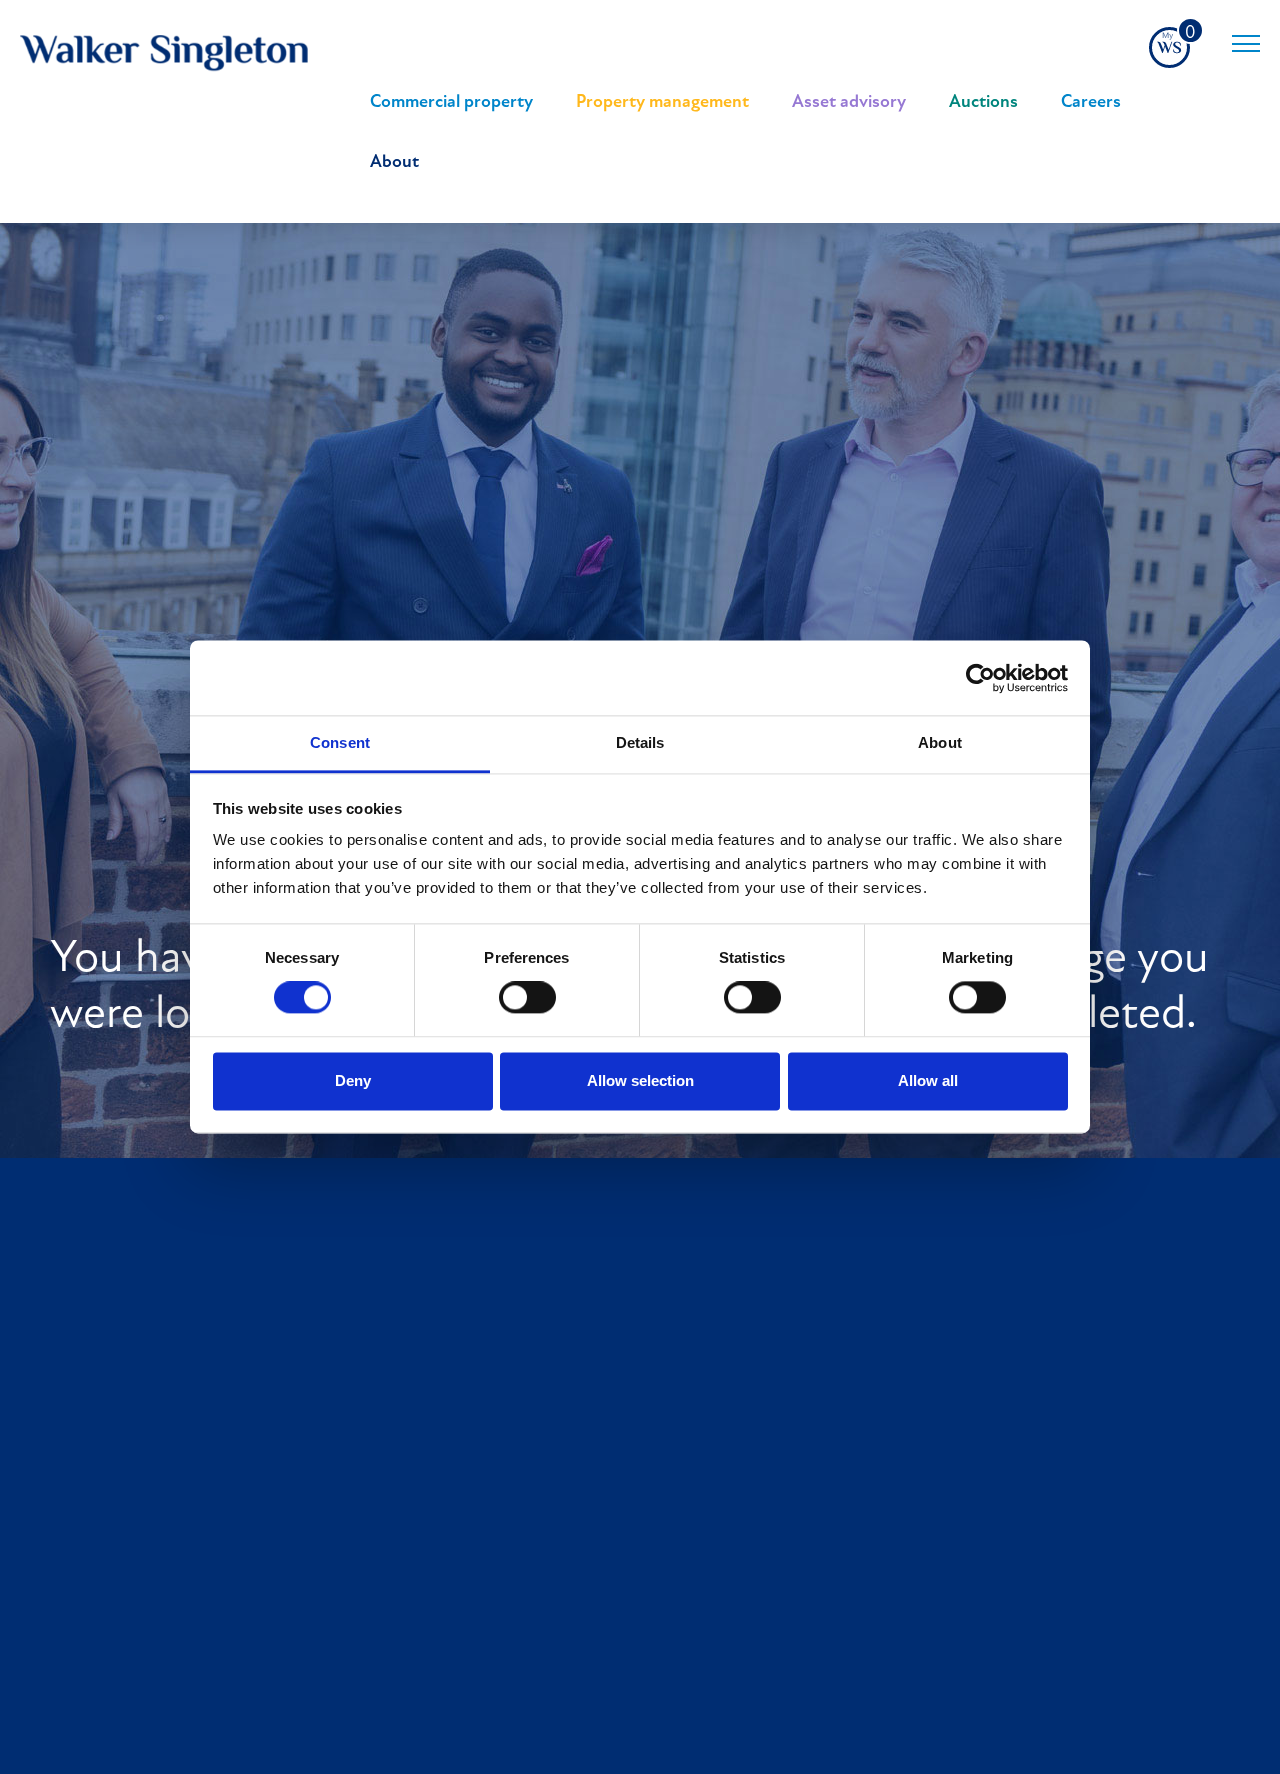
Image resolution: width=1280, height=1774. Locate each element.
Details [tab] (640, 742)
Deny (353, 1080)
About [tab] (940, 742)
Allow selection (640, 1080)
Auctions (983, 103)
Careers (1091, 103)
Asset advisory (849, 103)
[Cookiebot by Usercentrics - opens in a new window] (980, 678)
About (394, 163)
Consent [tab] (340, 742)
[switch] (527, 998)
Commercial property (451, 103)
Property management (662, 103)
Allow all (928, 1080)
